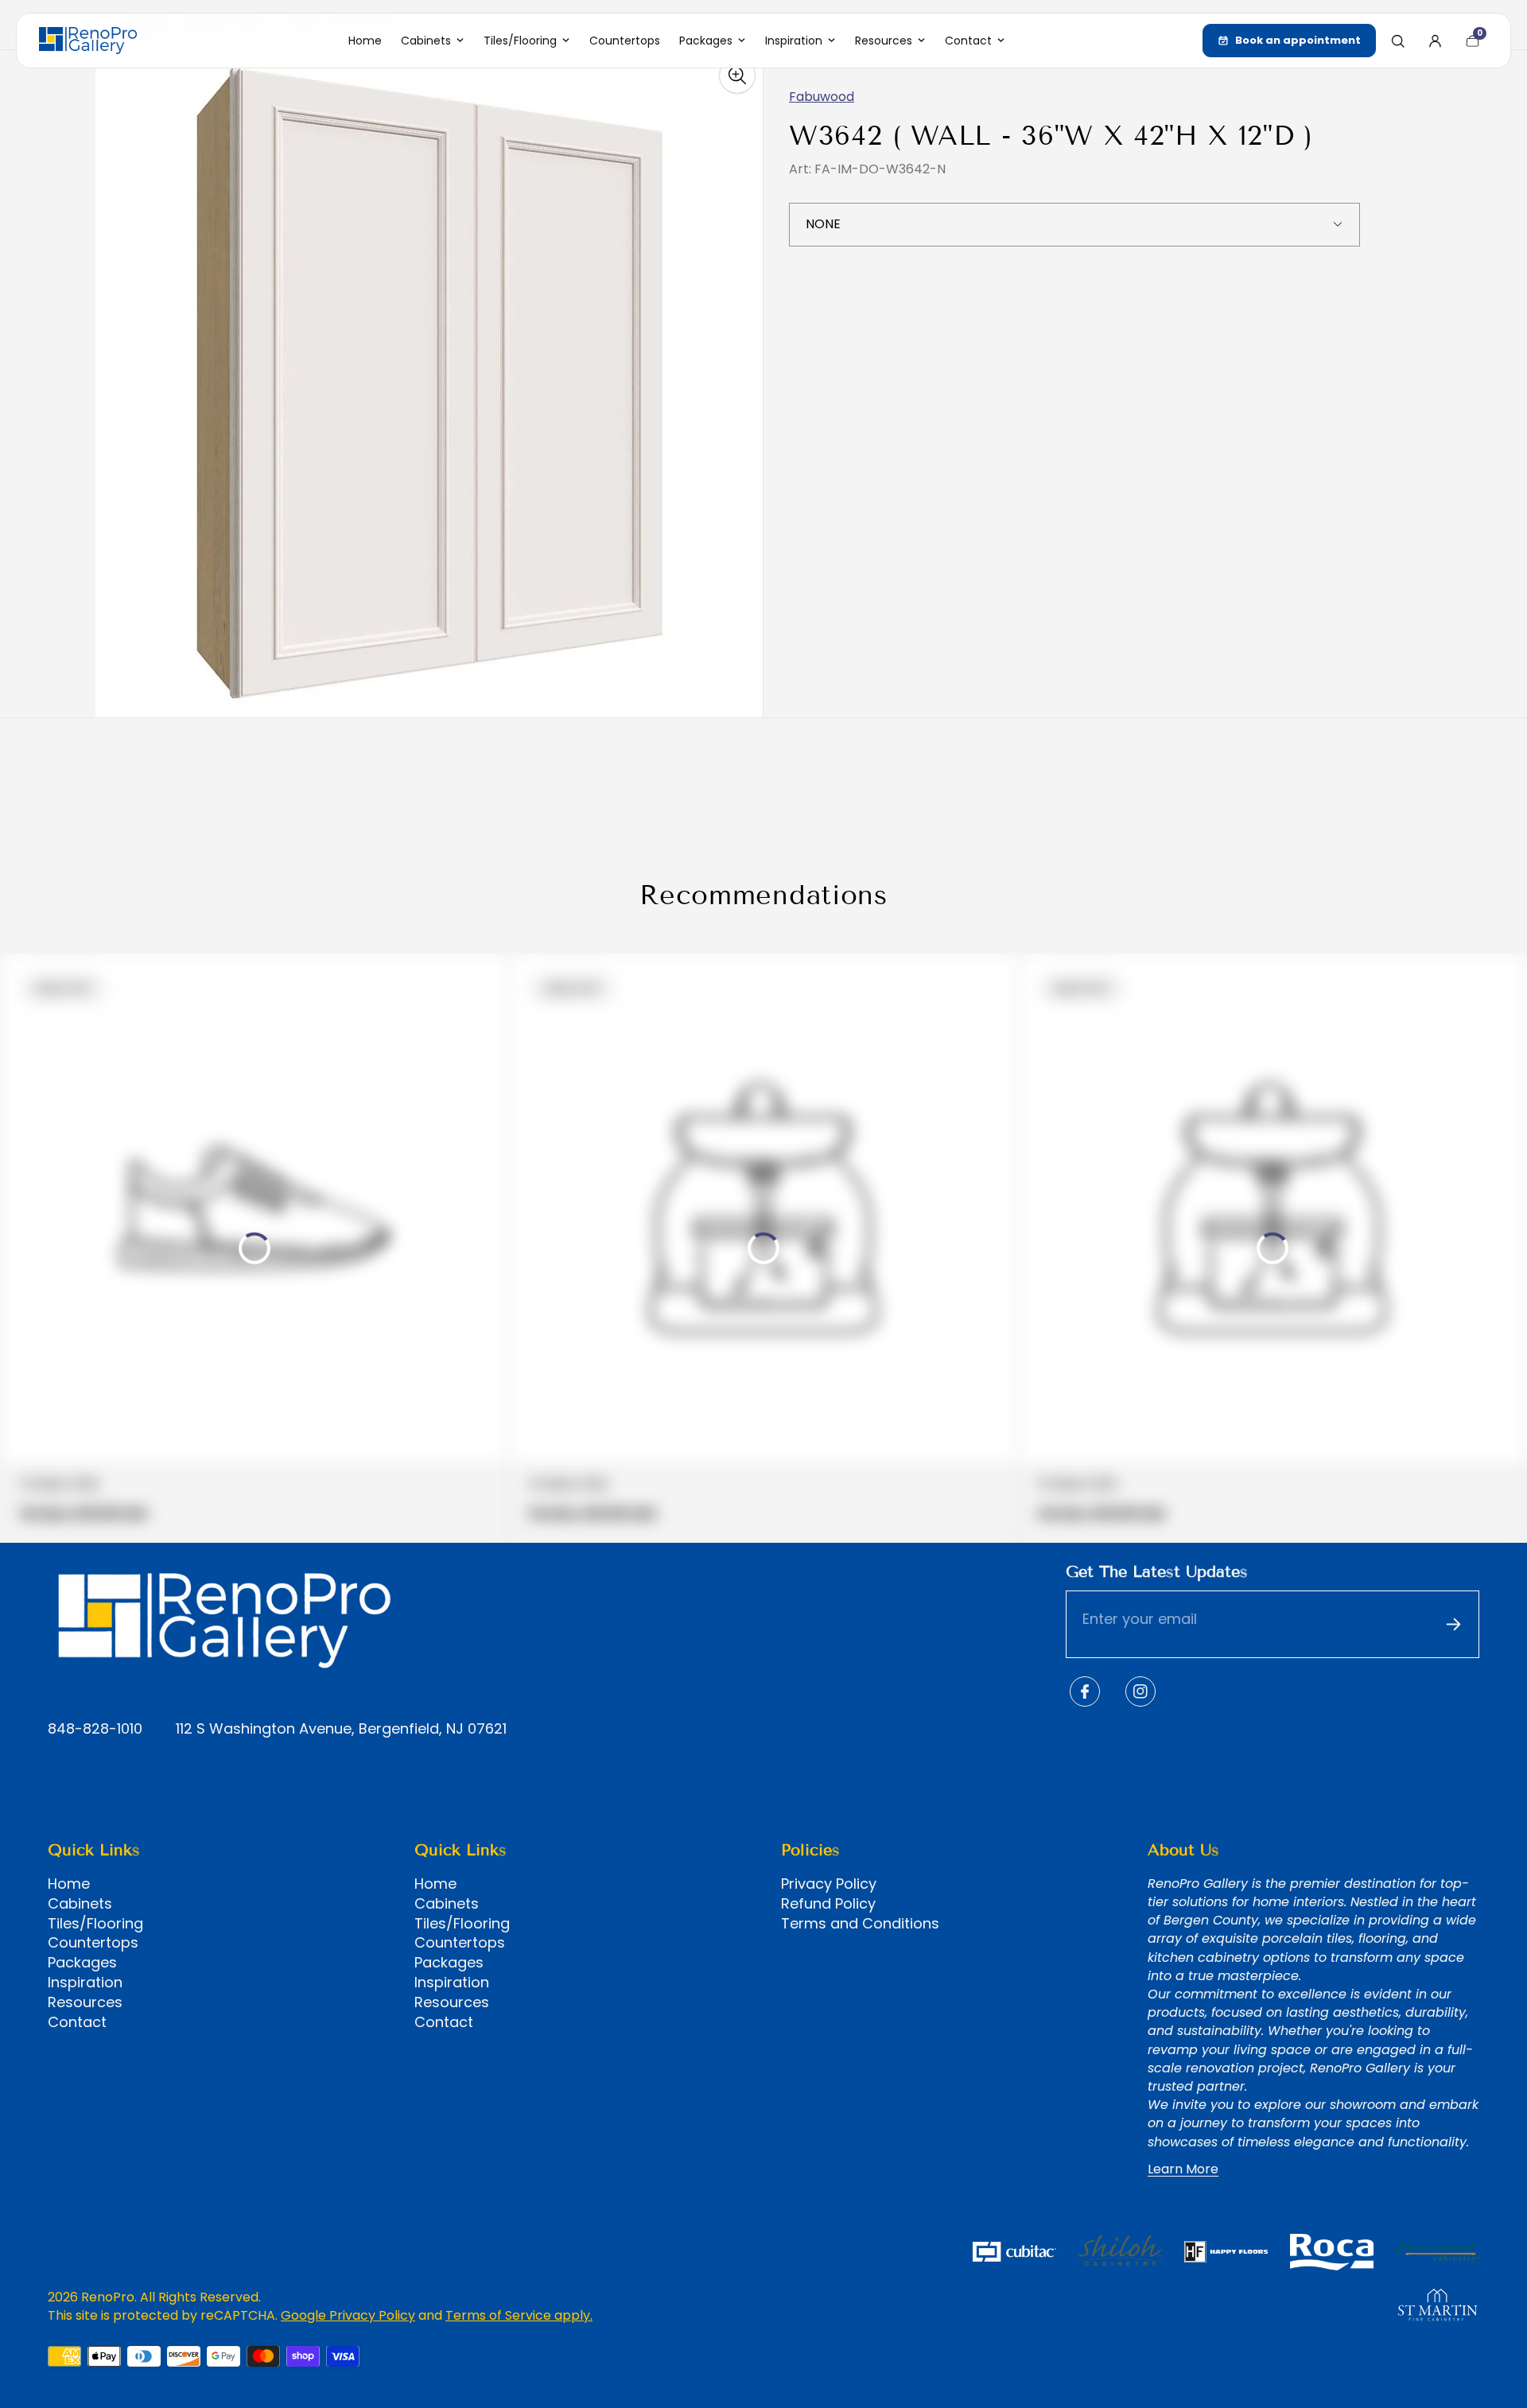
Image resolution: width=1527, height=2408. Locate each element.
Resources (85, 2002)
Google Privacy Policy (348, 2315)
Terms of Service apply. (519, 2315)
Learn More (1183, 2169)
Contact (77, 2022)
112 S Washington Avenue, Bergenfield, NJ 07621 (341, 1729)
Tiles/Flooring (95, 1924)
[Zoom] (737, 76)
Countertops (93, 1943)
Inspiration (85, 1983)
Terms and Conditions (860, 1924)
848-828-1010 (95, 1729)
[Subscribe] (1453, 1625)
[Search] (1397, 41)
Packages (82, 1963)
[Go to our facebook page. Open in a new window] (1085, 1691)
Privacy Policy (829, 1884)
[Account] (1435, 41)
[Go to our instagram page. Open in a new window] (1140, 1691)
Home (69, 1884)
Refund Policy (828, 1904)
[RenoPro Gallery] (88, 41)
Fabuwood (822, 97)
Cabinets (80, 1904)
